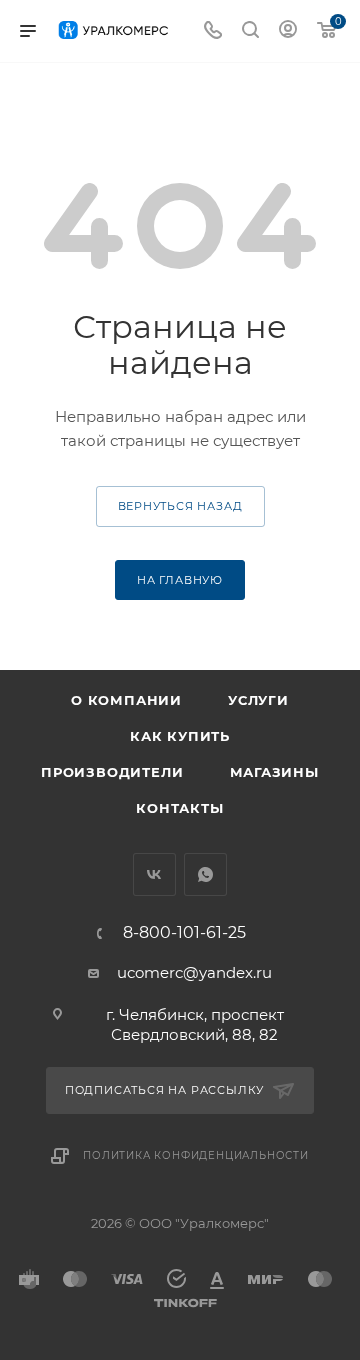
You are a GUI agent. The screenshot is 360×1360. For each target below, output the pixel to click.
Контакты (179, 808)
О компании (126, 700)
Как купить (180, 736)
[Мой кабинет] (288, 31)
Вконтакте (154, 874)
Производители (112, 772)
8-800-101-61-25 (184, 933)
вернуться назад (180, 506)
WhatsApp (205, 874)
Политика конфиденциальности (196, 1155)
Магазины (274, 772)
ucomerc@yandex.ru (194, 972)
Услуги (258, 700)
